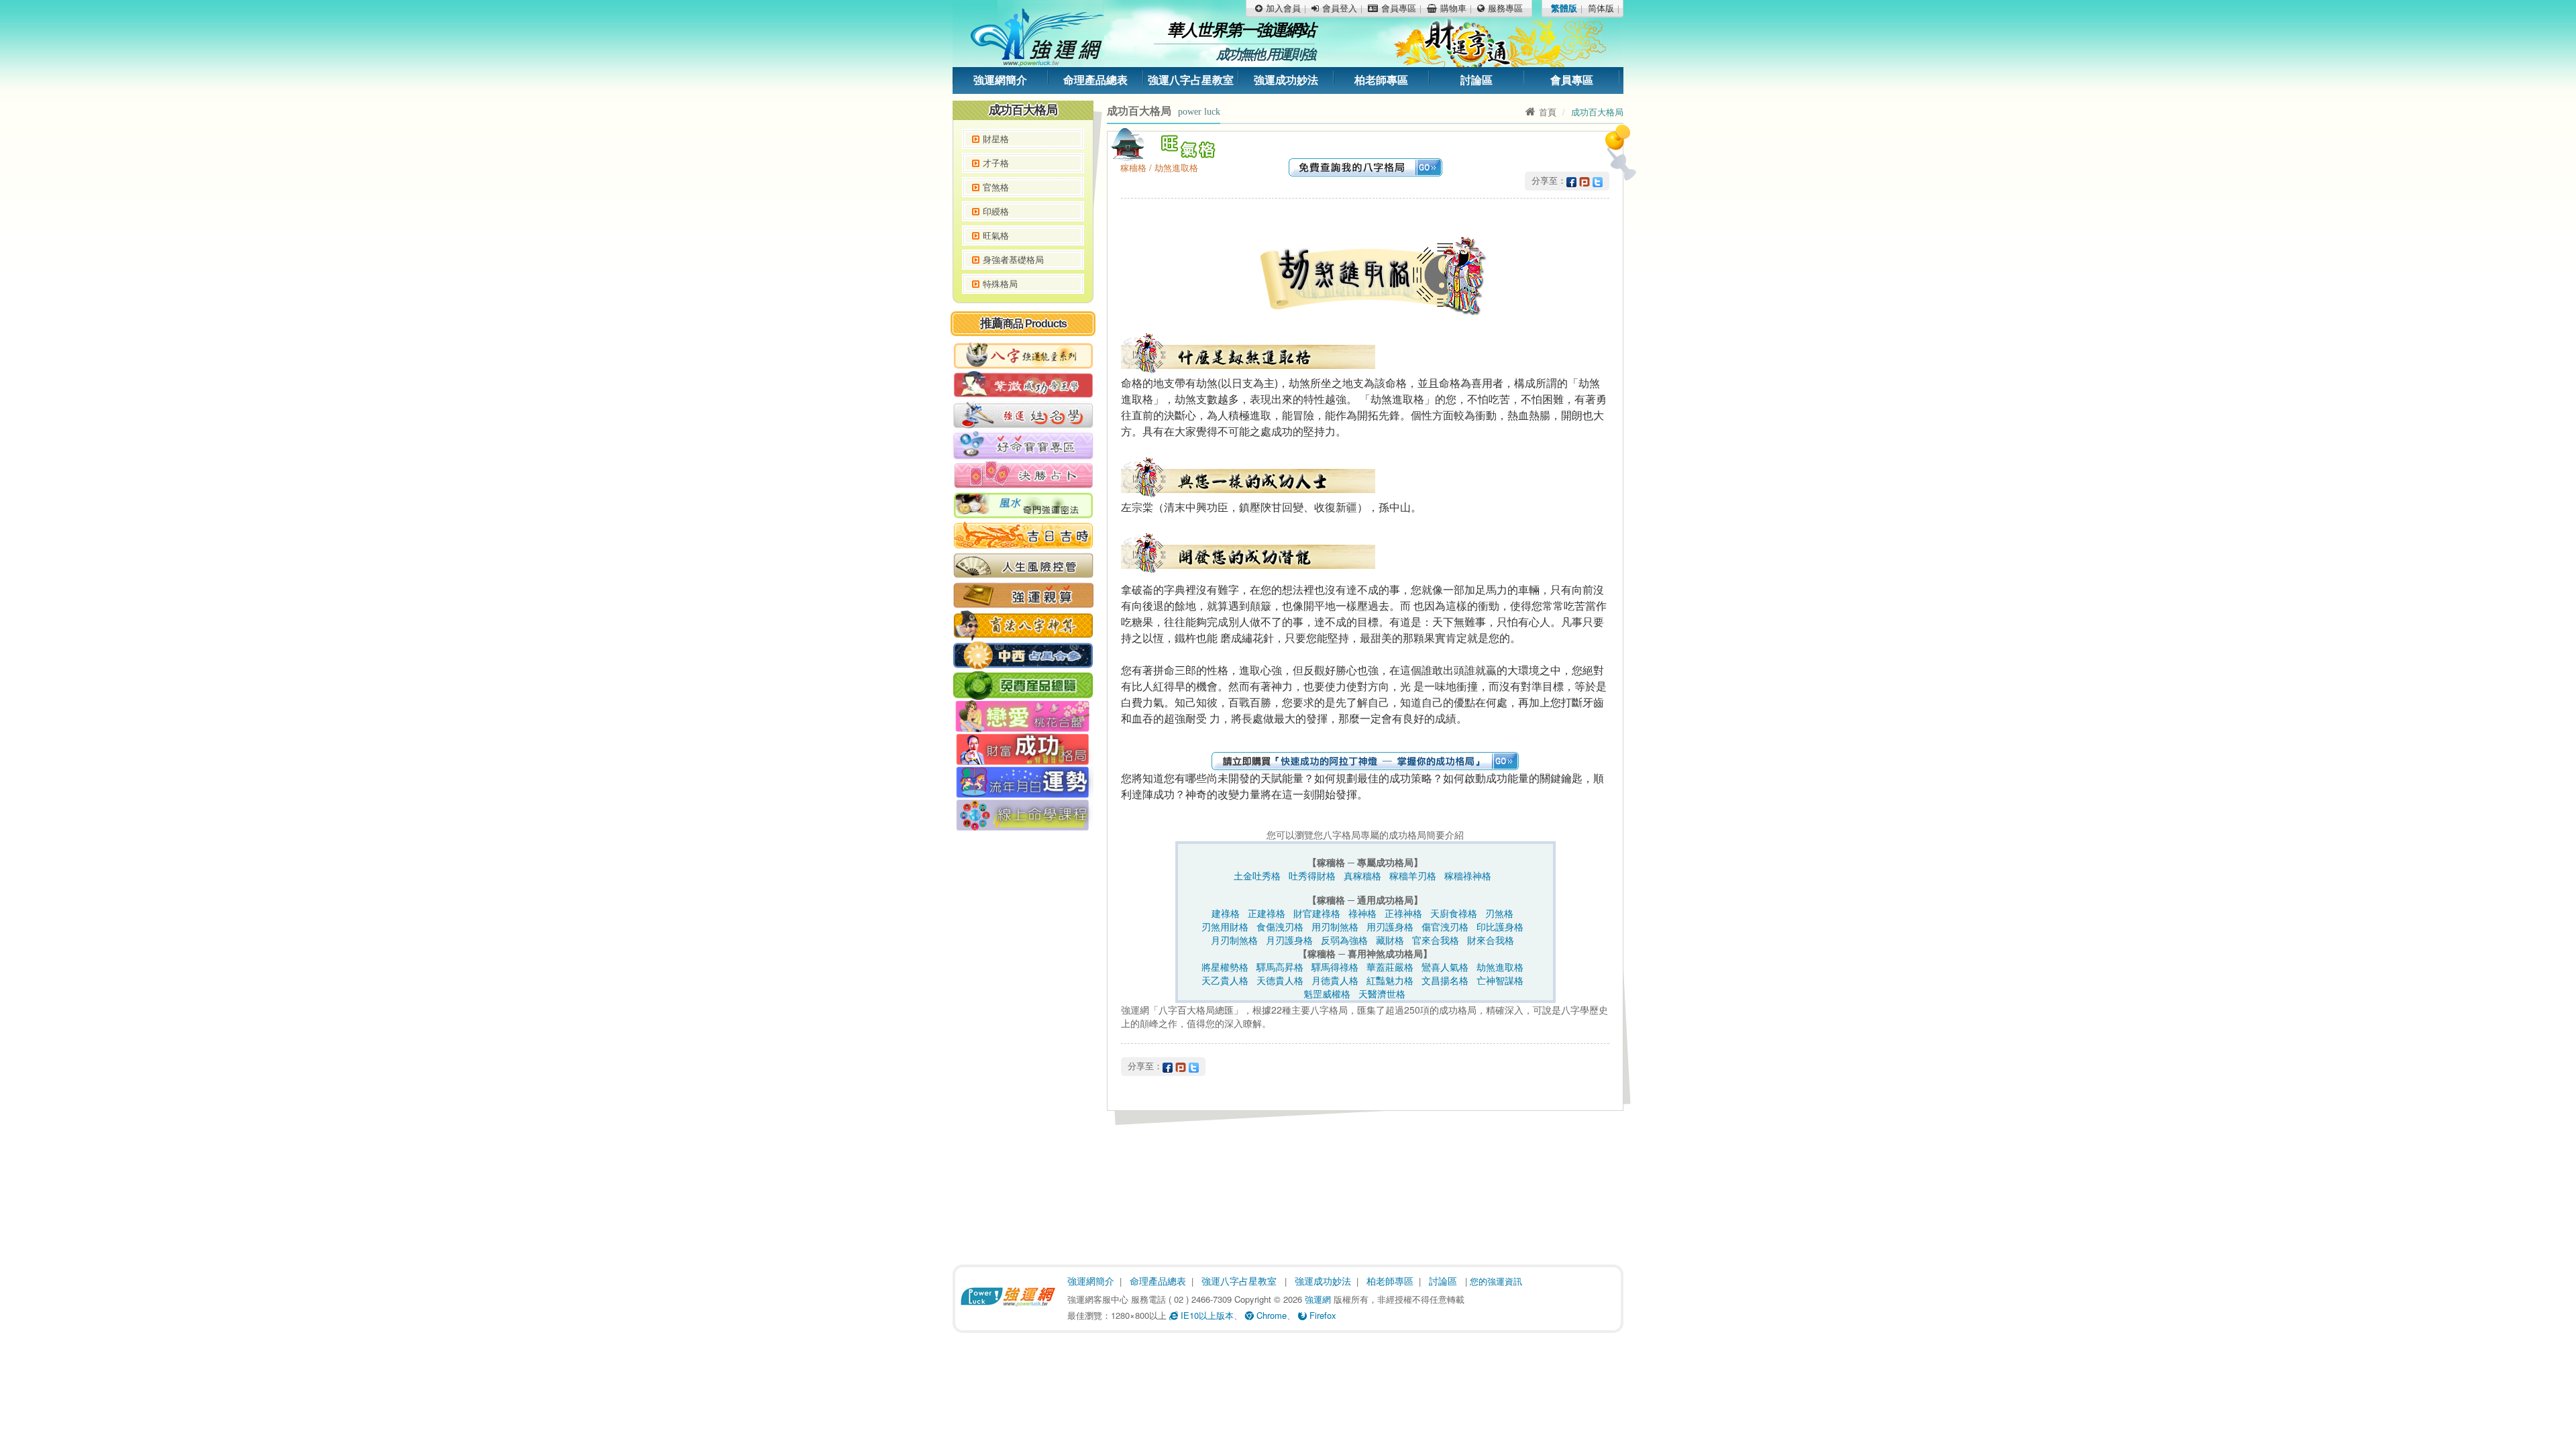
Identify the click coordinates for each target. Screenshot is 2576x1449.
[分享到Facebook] (1571, 180)
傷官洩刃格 (1445, 926)
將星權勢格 (1225, 967)
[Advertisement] (1023, 1043)
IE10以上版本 (1206, 1315)
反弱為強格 (1344, 940)
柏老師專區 (1381, 80)
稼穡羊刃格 (1413, 875)
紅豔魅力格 (1390, 980)
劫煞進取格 (1500, 967)
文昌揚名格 (1445, 980)
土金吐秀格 (1257, 875)
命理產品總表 (1095, 80)
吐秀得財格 (1312, 875)
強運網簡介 (1000, 80)
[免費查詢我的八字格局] (1365, 166)
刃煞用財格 (1225, 926)
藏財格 (1390, 940)
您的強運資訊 (1496, 1281)
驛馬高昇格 (1280, 967)
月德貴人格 (1335, 980)
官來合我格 (1436, 940)
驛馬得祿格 (1335, 967)
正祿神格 (1403, 913)
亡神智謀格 (1500, 980)
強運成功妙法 (1286, 80)
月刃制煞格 (1234, 940)
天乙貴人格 (1225, 980)
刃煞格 (1499, 913)
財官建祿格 (1317, 913)
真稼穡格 (1362, 875)
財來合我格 (1491, 940)
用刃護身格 (1390, 926)
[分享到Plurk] (1585, 180)
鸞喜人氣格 (1445, 967)
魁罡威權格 (1327, 994)
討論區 (1477, 80)
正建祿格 (1267, 913)
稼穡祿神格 (1468, 875)
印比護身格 (1500, 926)
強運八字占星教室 (1191, 80)
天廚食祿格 (1454, 913)
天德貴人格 (1280, 980)
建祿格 (1226, 913)
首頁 (1548, 112)
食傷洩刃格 (1280, 926)
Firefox (1322, 1315)
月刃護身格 (1289, 940)
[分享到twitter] (1598, 180)
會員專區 (1572, 80)
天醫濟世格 (1382, 994)
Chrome (1270, 1315)
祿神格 (1362, 913)
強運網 (1318, 1299)
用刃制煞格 (1335, 926)
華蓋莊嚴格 (1390, 967)
